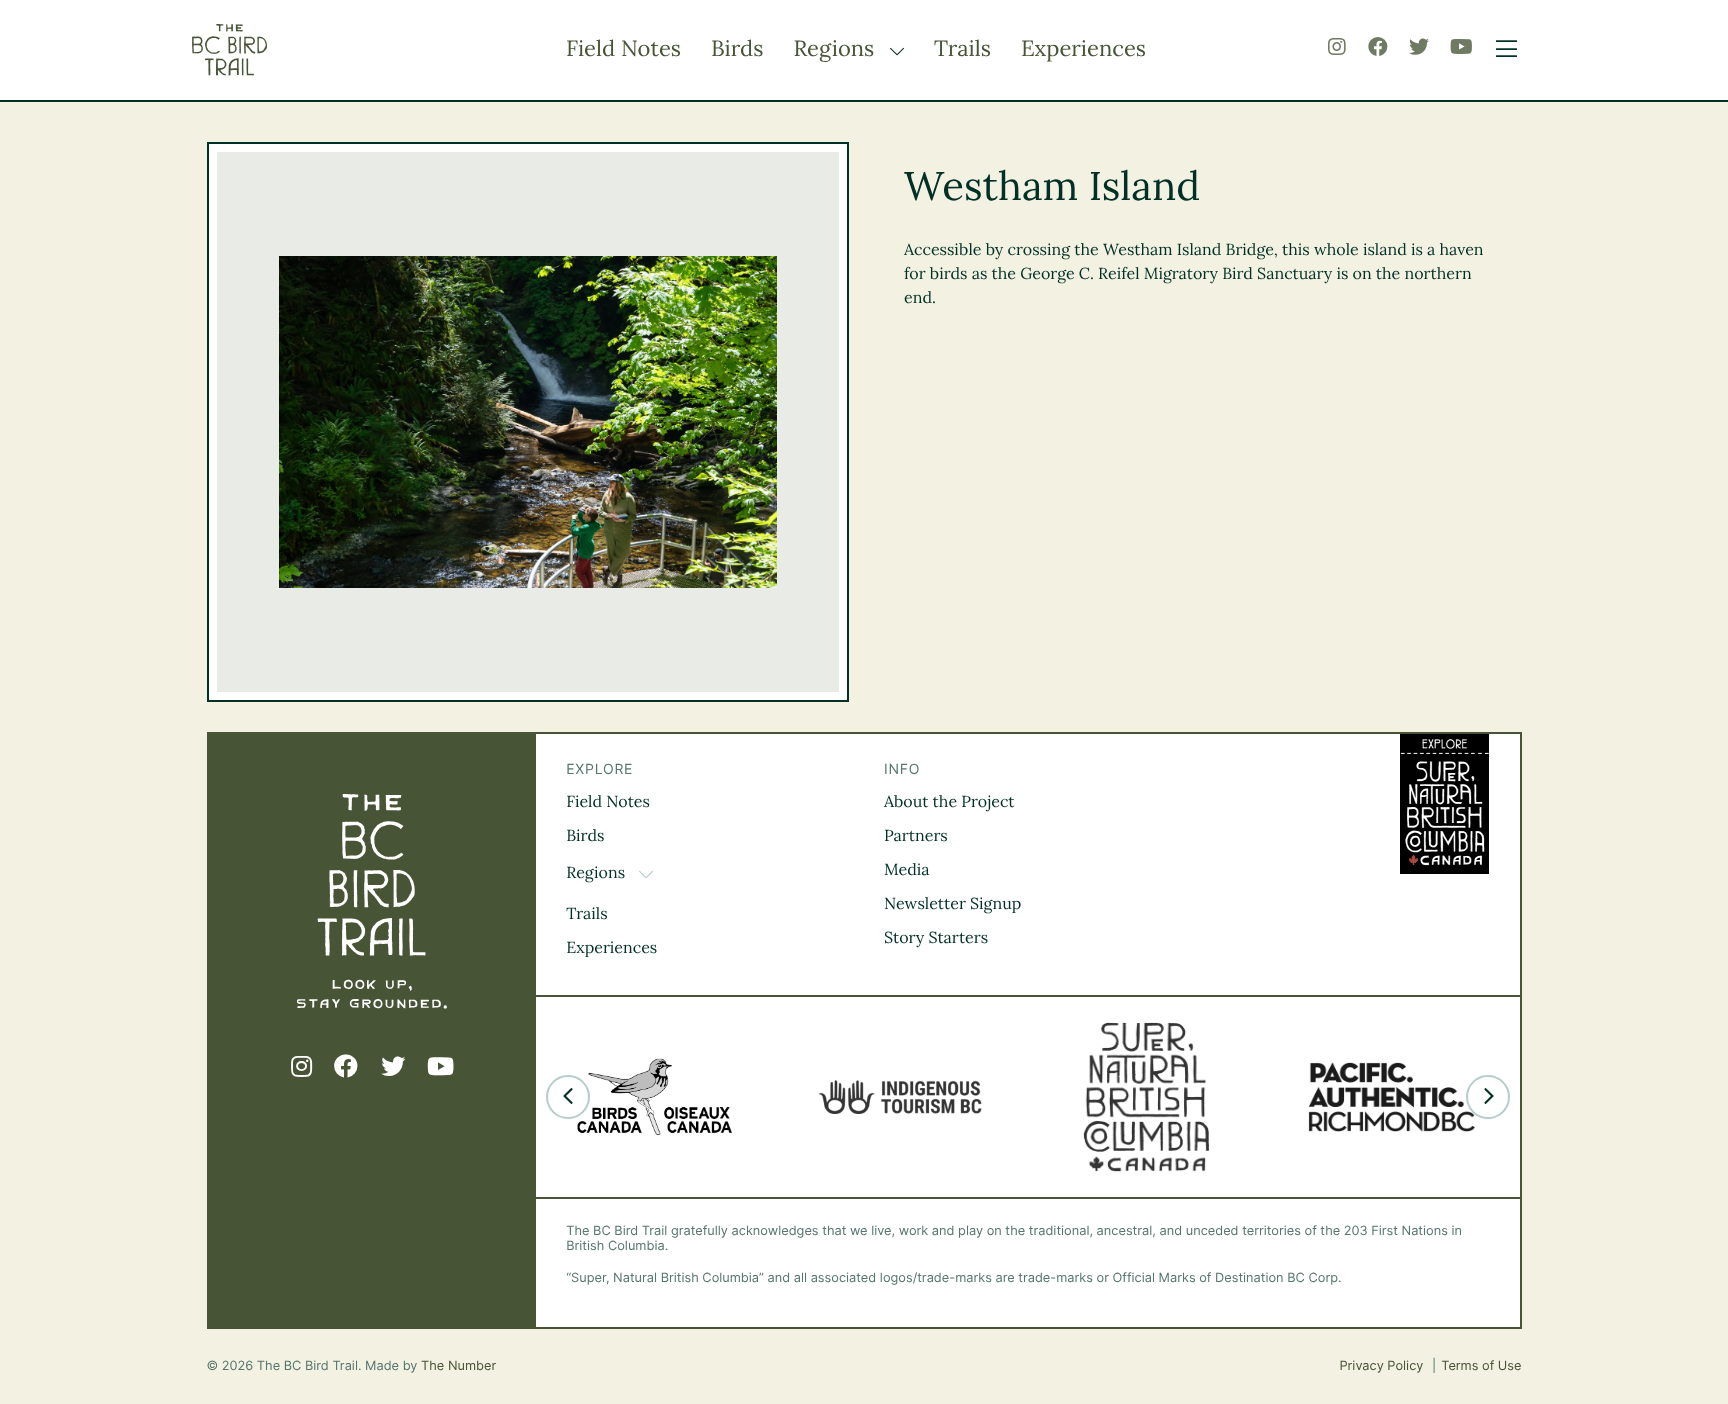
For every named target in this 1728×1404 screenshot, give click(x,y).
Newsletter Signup (952, 904)
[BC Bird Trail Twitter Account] (1419, 47)
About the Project (949, 802)
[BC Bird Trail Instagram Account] (1337, 47)
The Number (458, 1366)
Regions (836, 49)
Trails (962, 49)
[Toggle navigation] (1501, 50)
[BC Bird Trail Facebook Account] (1378, 47)
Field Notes (623, 49)
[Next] (1488, 1097)
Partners (916, 836)
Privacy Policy (1383, 1366)
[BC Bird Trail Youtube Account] (1461, 47)
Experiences (1083, 49)
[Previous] (568, 1097)
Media (907, 870)
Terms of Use (1481, 1366)
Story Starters (936, 938)
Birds (737, 49)
